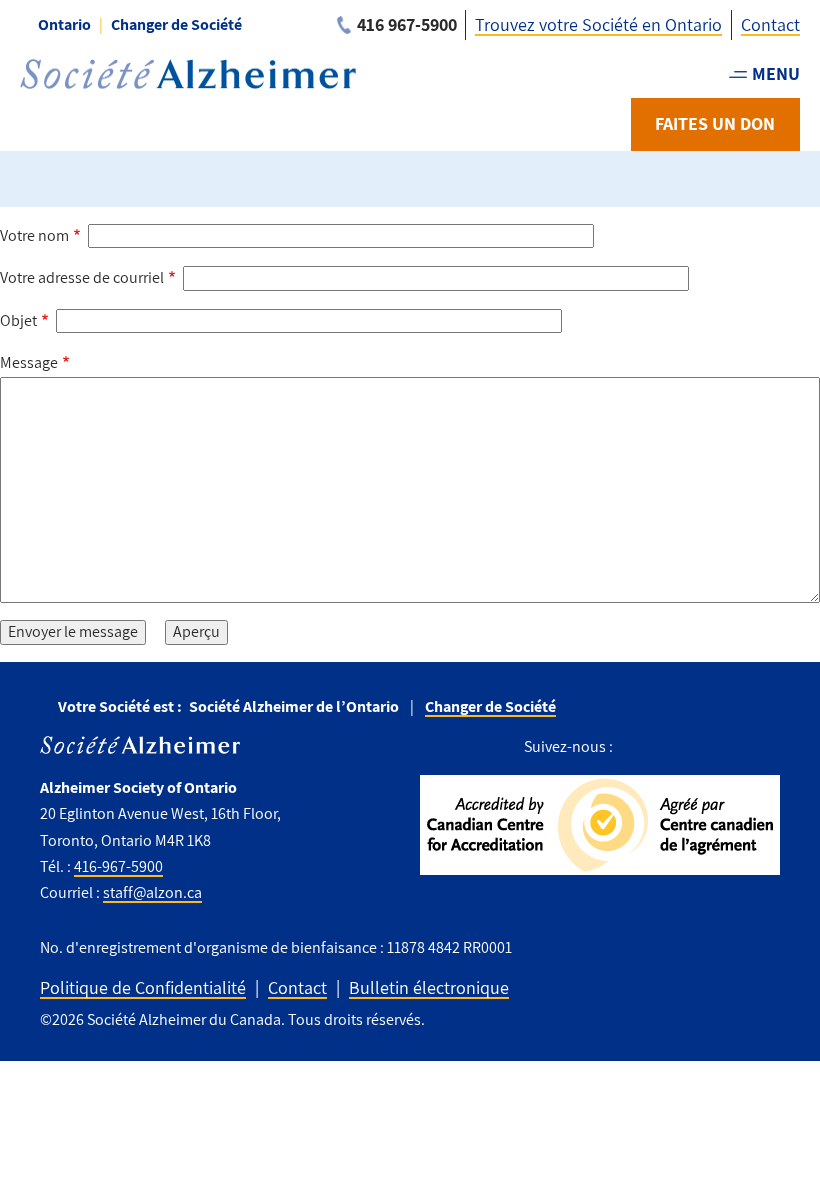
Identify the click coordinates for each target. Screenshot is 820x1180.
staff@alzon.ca (152, 892)
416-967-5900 (118, 866)
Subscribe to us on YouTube (764, 747)
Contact (770, 24)
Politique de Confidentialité (143, 987)
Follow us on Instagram (718, 747)
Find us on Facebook (635, 747)
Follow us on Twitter (674, 747)
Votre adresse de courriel (82, 277)
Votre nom (34, 235)
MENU (776, 73)
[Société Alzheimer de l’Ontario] (188, 74)
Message (29, 362)
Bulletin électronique (429, 987)
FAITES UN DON (715, 123)
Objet (18, 320)
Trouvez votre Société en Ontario (598, 24)
